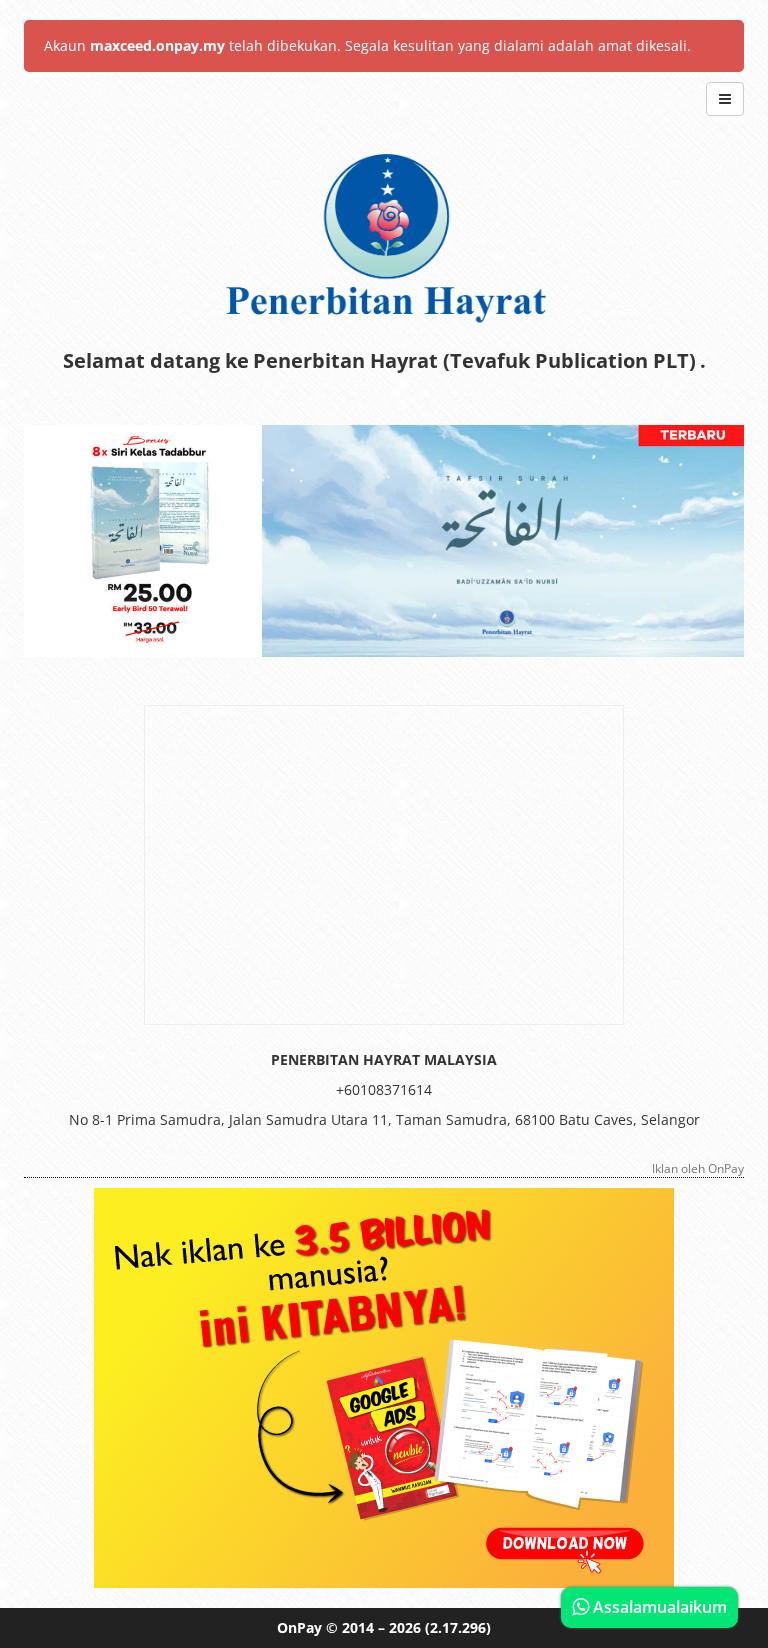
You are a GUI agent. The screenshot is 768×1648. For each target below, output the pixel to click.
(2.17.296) (458, 1627)
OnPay (299, 1627)
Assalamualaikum (658, 1607)
